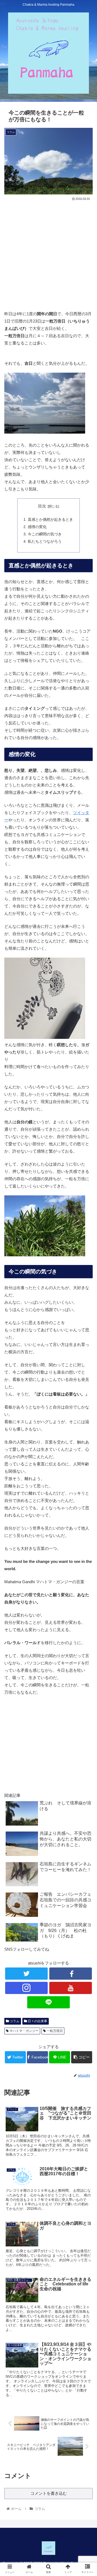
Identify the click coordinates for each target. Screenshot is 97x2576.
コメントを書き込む (49, 2493)
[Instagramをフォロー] (26, 1988)
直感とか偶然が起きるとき (50, 520)
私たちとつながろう (45, 541)
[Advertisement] (48, 253)
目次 (42, 506)
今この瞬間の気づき (45, 534)
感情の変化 (37, 527)
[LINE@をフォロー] (48, 2002)
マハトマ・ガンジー (24, 2031)
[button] (87, 1282)
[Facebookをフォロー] (70, 1974)
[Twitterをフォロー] (26, 1974)
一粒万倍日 (54, 2031)
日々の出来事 (37, 2021)
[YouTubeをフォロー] (70, 1988)
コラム (14, 2021)
